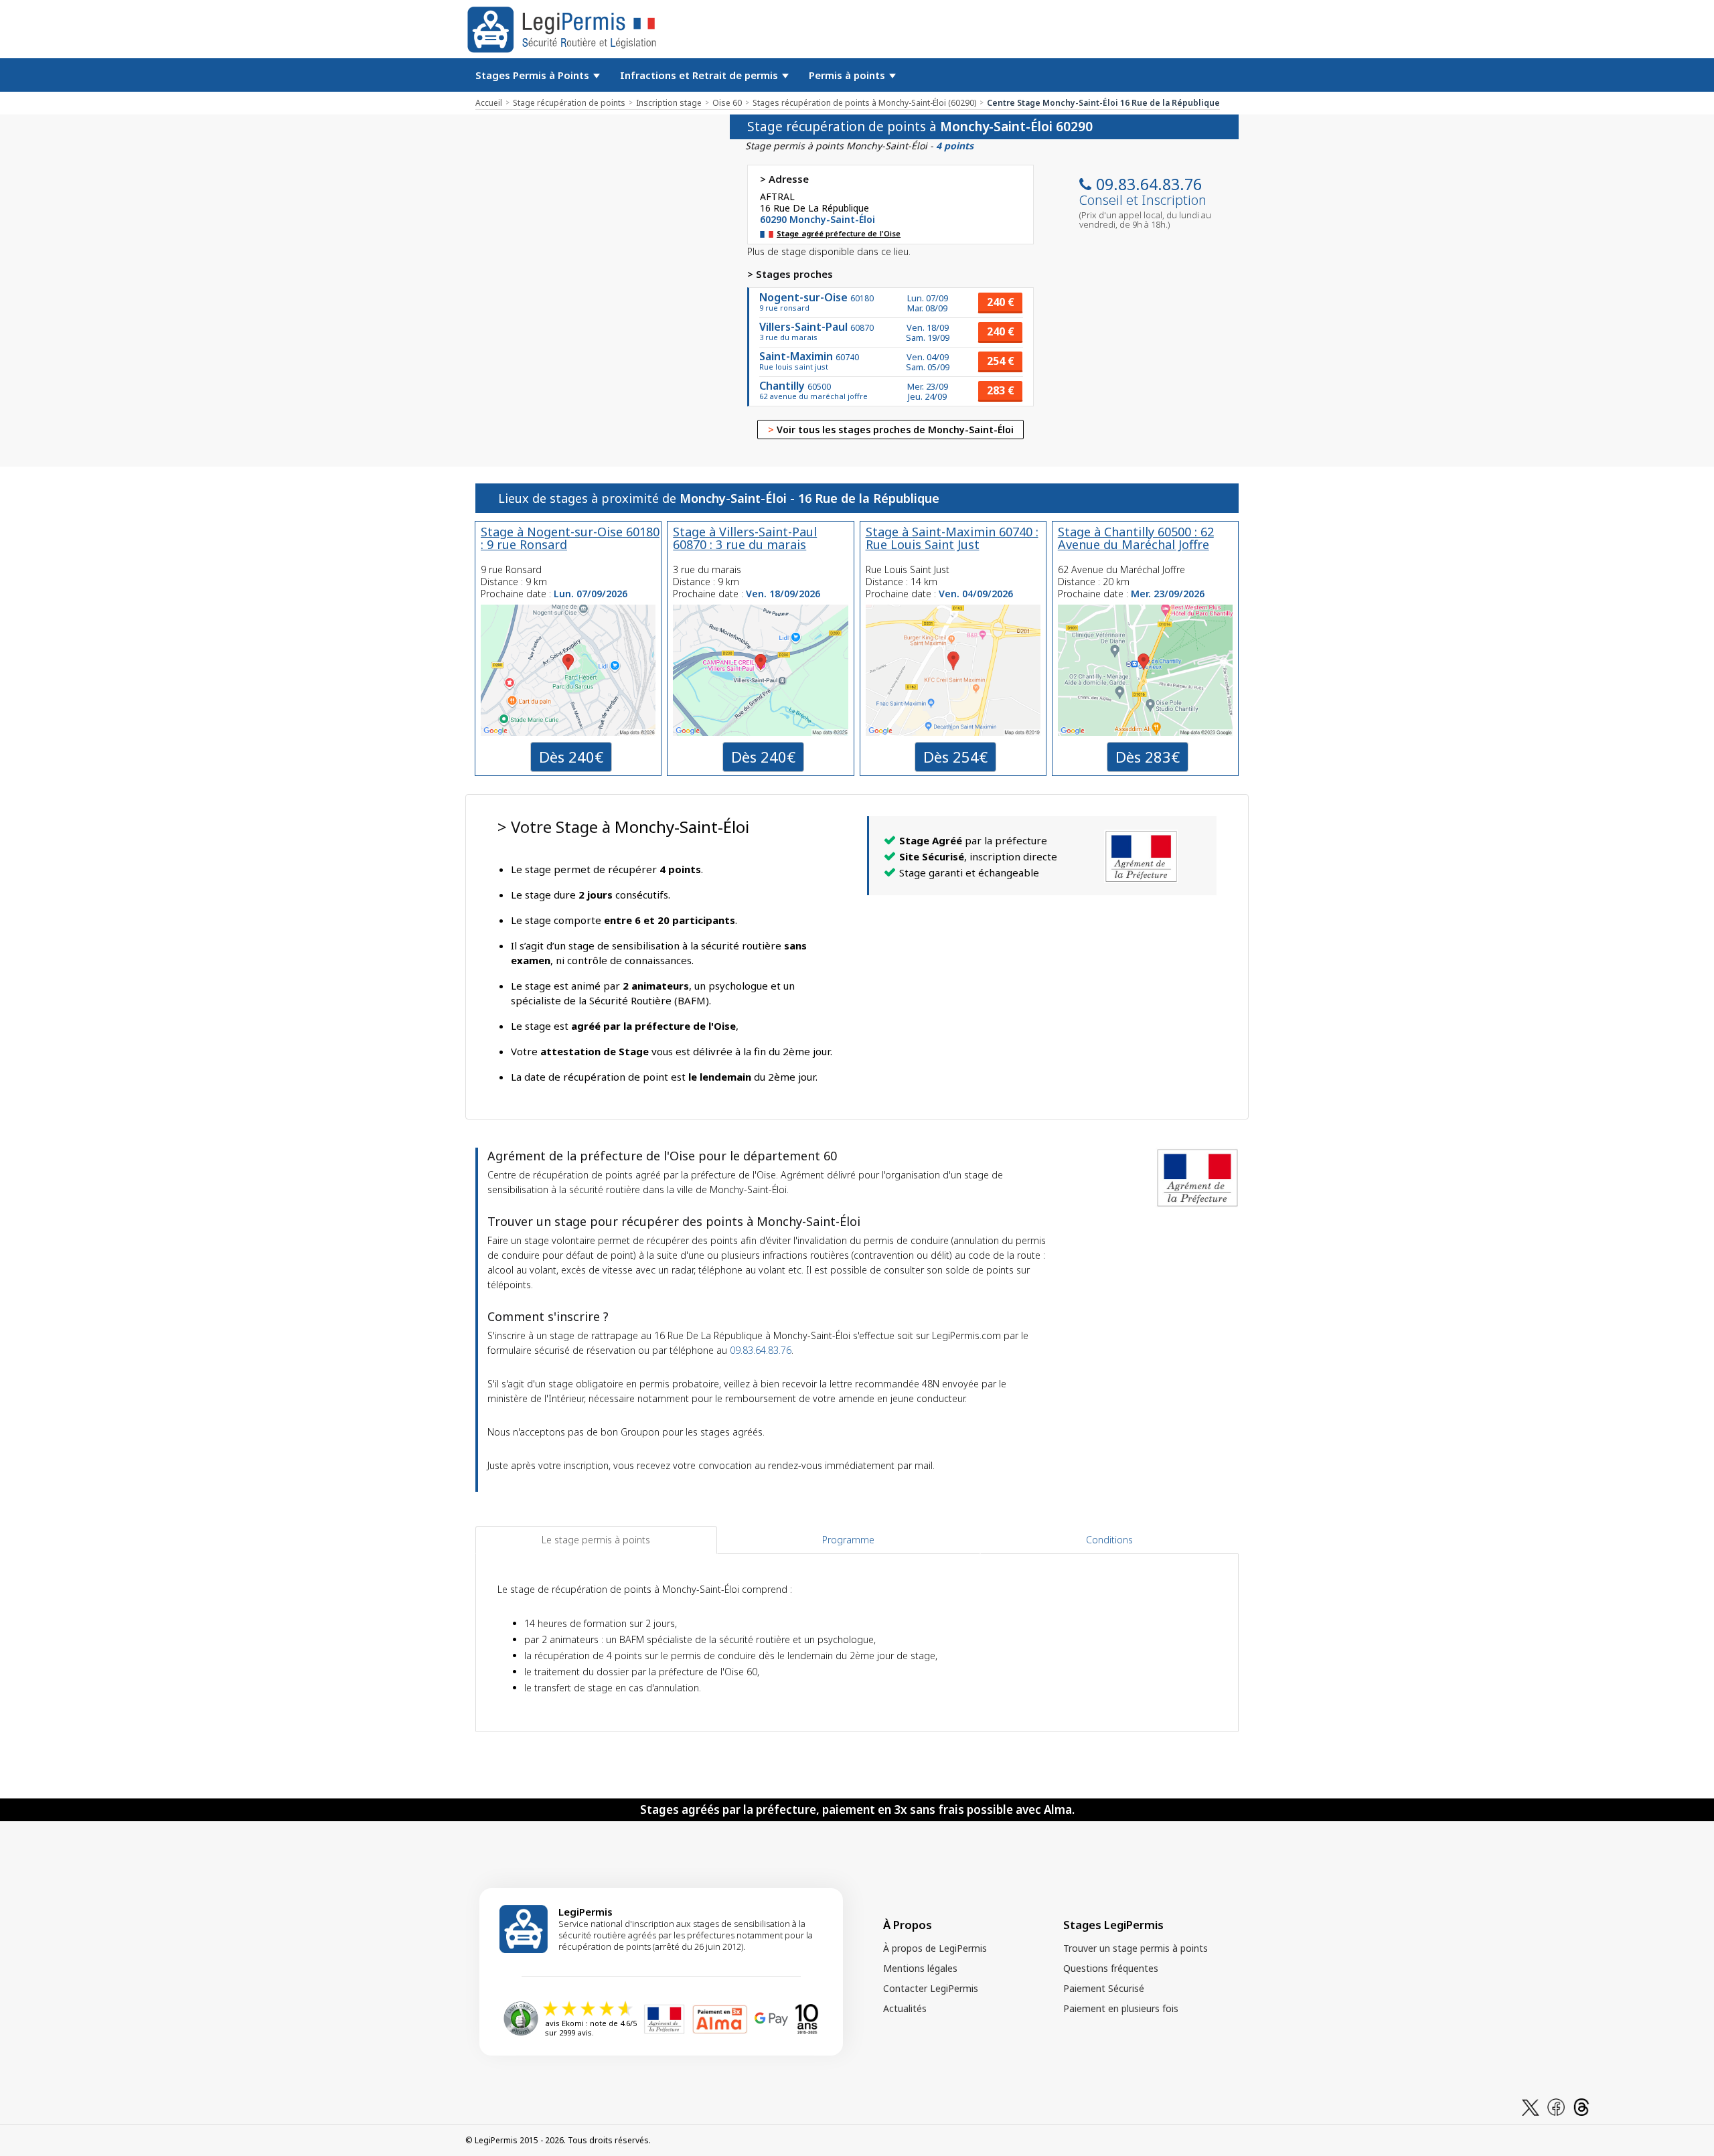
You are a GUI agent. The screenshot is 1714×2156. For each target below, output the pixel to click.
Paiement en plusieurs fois (1121, 2008)
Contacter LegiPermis (931, 1988)
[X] (1531, 2106)
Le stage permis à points (596, 1540)
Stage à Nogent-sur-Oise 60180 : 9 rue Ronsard (570, 538)
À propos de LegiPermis (935, 1948)
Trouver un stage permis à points (1136, 1948)
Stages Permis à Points (534, 75)
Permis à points (848, 75)
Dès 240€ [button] (571, 757)
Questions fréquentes (1111, 1968)
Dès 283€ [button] (1148, 757)
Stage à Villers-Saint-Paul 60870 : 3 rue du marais (745, 538)
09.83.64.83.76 (1149, 184)
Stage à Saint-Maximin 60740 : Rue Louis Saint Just (952, 538)
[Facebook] (1556, 2106)
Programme (848, 1540)
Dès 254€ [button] (955, 757)
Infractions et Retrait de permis (700, 75)
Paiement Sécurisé (1104, 1988)
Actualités (905, 2008)
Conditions (1109, 1540)
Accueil (489, 103)
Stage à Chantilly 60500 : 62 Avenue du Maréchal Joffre (1136, 538)
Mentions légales (920, 1968)
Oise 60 (727, 103)
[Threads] (1581, 2106)
